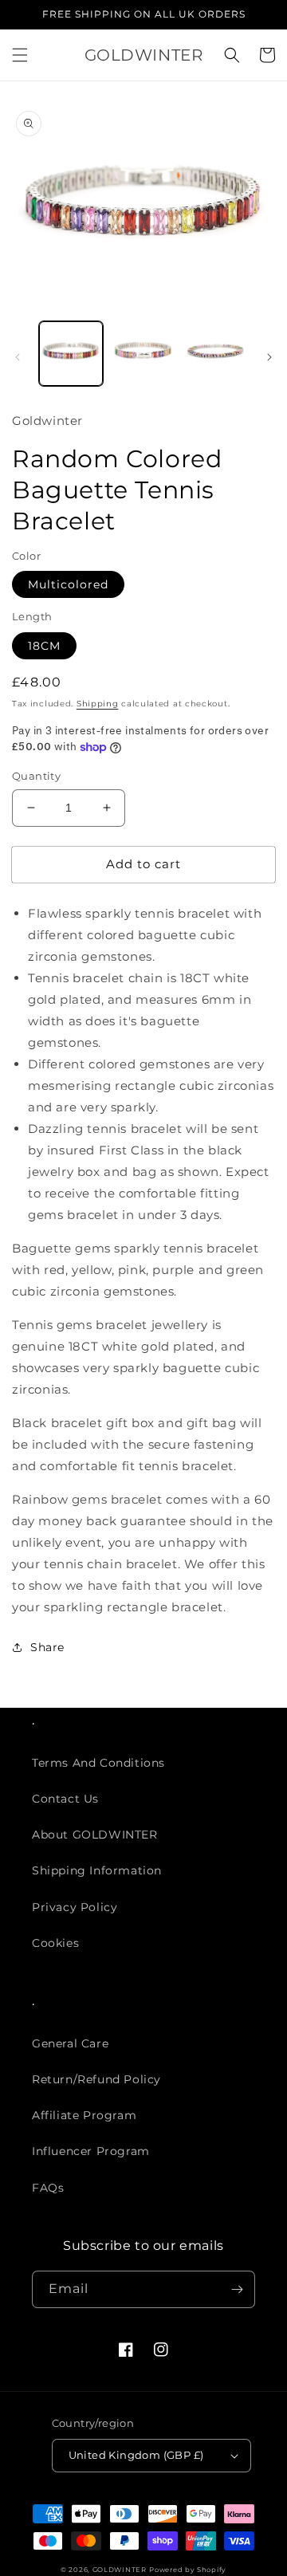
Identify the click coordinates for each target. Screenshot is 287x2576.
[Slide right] (269, 357)
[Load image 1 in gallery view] (71, 353)
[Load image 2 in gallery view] (143, 353)
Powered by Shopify (188, 2570)
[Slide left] (18, 357)
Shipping (98, 704)
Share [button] (47, 1647)
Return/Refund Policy (96, 2079)
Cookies (55, 1943)
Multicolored (68, 584)
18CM (44, 646)
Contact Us (65, 1799)
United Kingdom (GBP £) (136, 2455)
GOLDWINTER (120, 2570)
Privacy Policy (75, 1907)
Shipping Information (97, 1870)
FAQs (48, 2188)
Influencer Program (91, 2151)
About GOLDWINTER (95, 1835)
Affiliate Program (84, 2115)
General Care (70, 2043)
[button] (20, 55)
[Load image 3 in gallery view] (215, 353)
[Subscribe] (237, 2289)
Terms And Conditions (98, 1763)
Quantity (36, 776)
